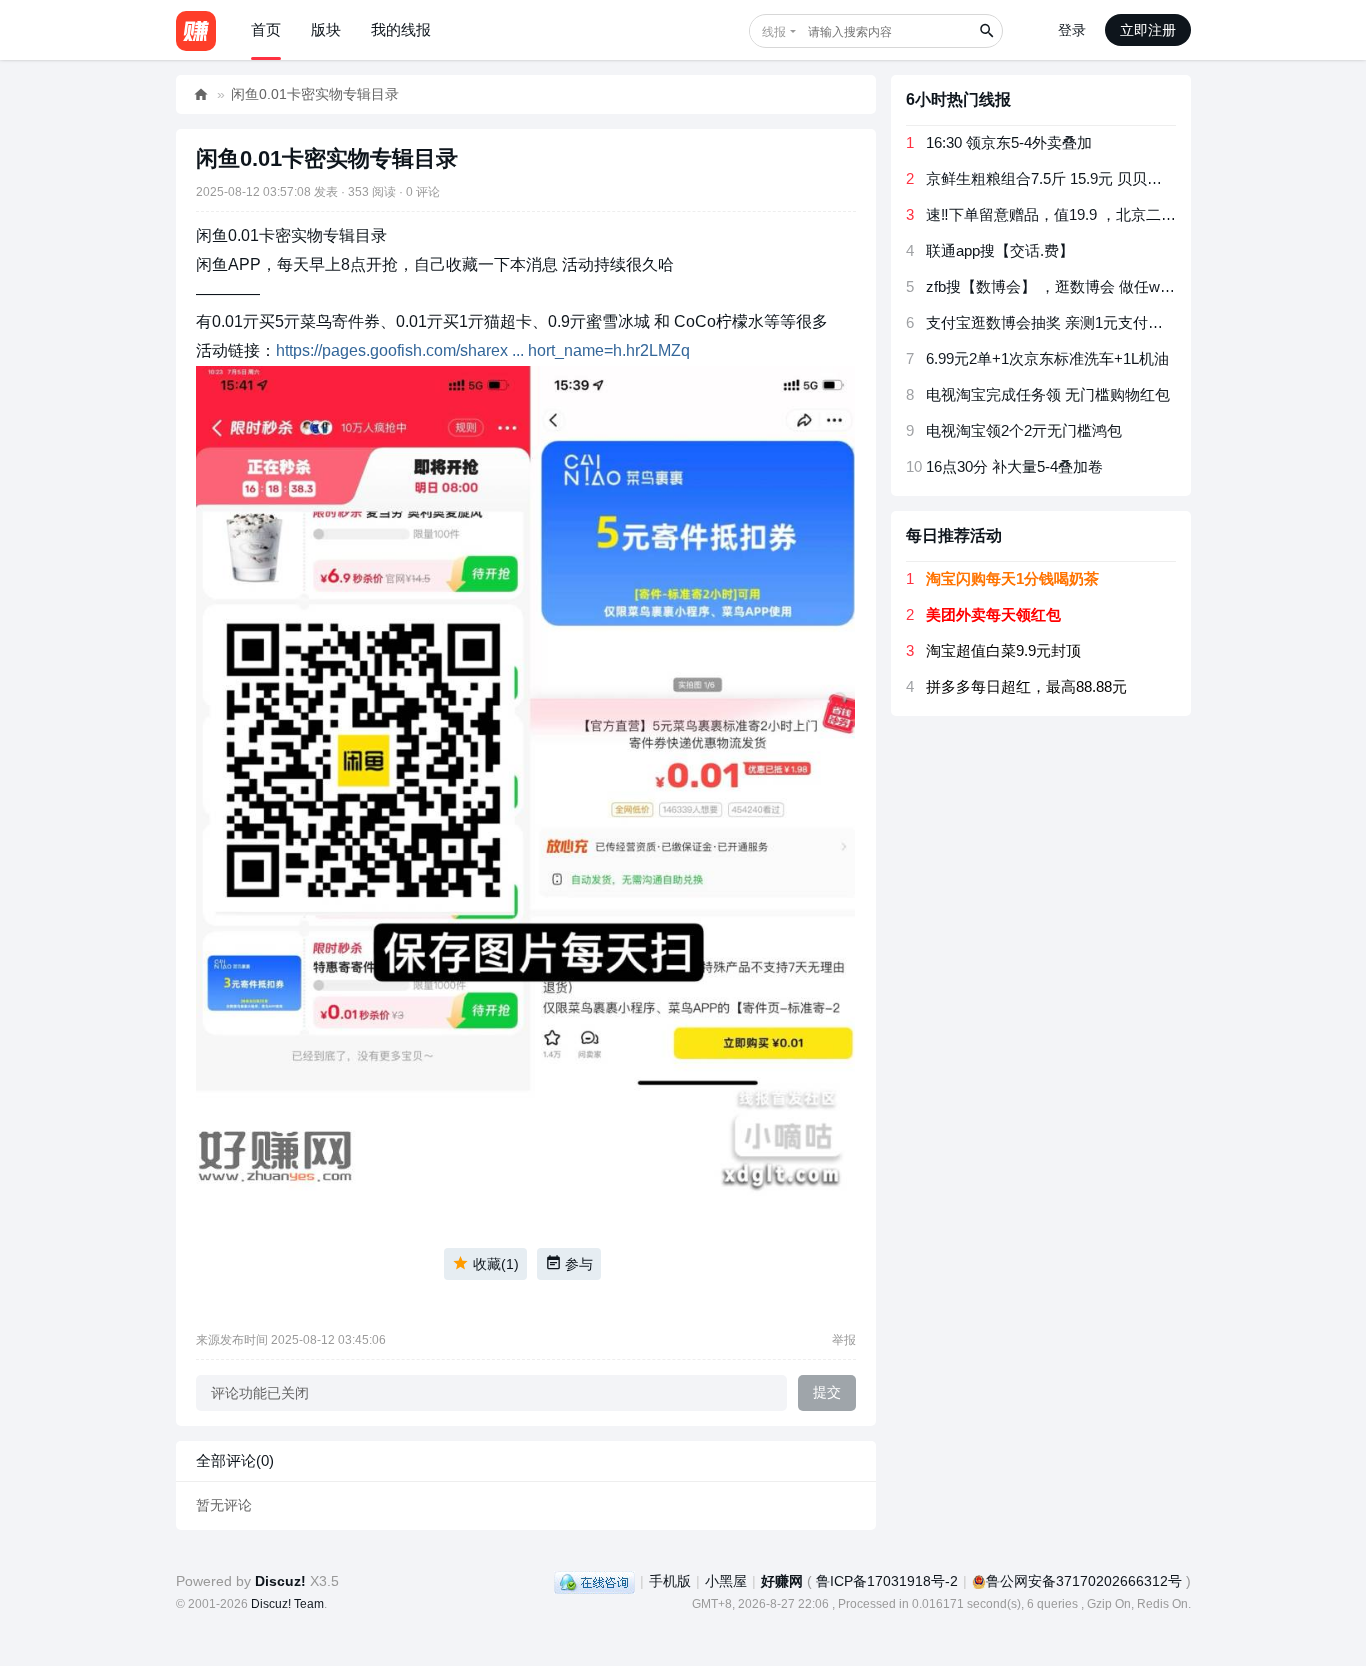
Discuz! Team (287, 1604)
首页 (266, 29)
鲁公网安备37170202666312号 (1084, 1581)
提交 (827, 1392)
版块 (326, 29)
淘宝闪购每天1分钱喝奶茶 (1012, 578)
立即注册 (1148, 30)
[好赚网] (196, 30)
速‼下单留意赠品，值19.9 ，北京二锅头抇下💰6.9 (1093, 214)
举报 (844, 1340)
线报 (774, 32)
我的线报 (401, 29)
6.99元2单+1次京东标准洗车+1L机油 (1047, 358)
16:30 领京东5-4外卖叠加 (1009, 142)
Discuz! (280, 1581)
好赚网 (201, 94)
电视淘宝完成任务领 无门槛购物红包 (1048, 394)
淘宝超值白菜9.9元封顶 (1003, 650)
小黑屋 (726, 1581)
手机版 (670, 1581)
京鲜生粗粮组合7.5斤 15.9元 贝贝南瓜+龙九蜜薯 (1086, 178)
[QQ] (594, 1581)
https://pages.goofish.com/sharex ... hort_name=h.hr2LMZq (483, 350)
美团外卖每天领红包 (993, 614)
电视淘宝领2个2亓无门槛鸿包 (1024, 430)
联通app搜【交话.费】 (1000, 250)
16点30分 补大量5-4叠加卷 (1014, 466)
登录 (1072, 30)
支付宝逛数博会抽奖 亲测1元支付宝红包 (1059, 322)
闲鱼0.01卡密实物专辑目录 (315, 94)
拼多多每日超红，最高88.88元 (1026, 686)
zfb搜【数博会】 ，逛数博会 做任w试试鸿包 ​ (1075, 286)
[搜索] (986, 31)
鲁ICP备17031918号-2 (887, 1581)
